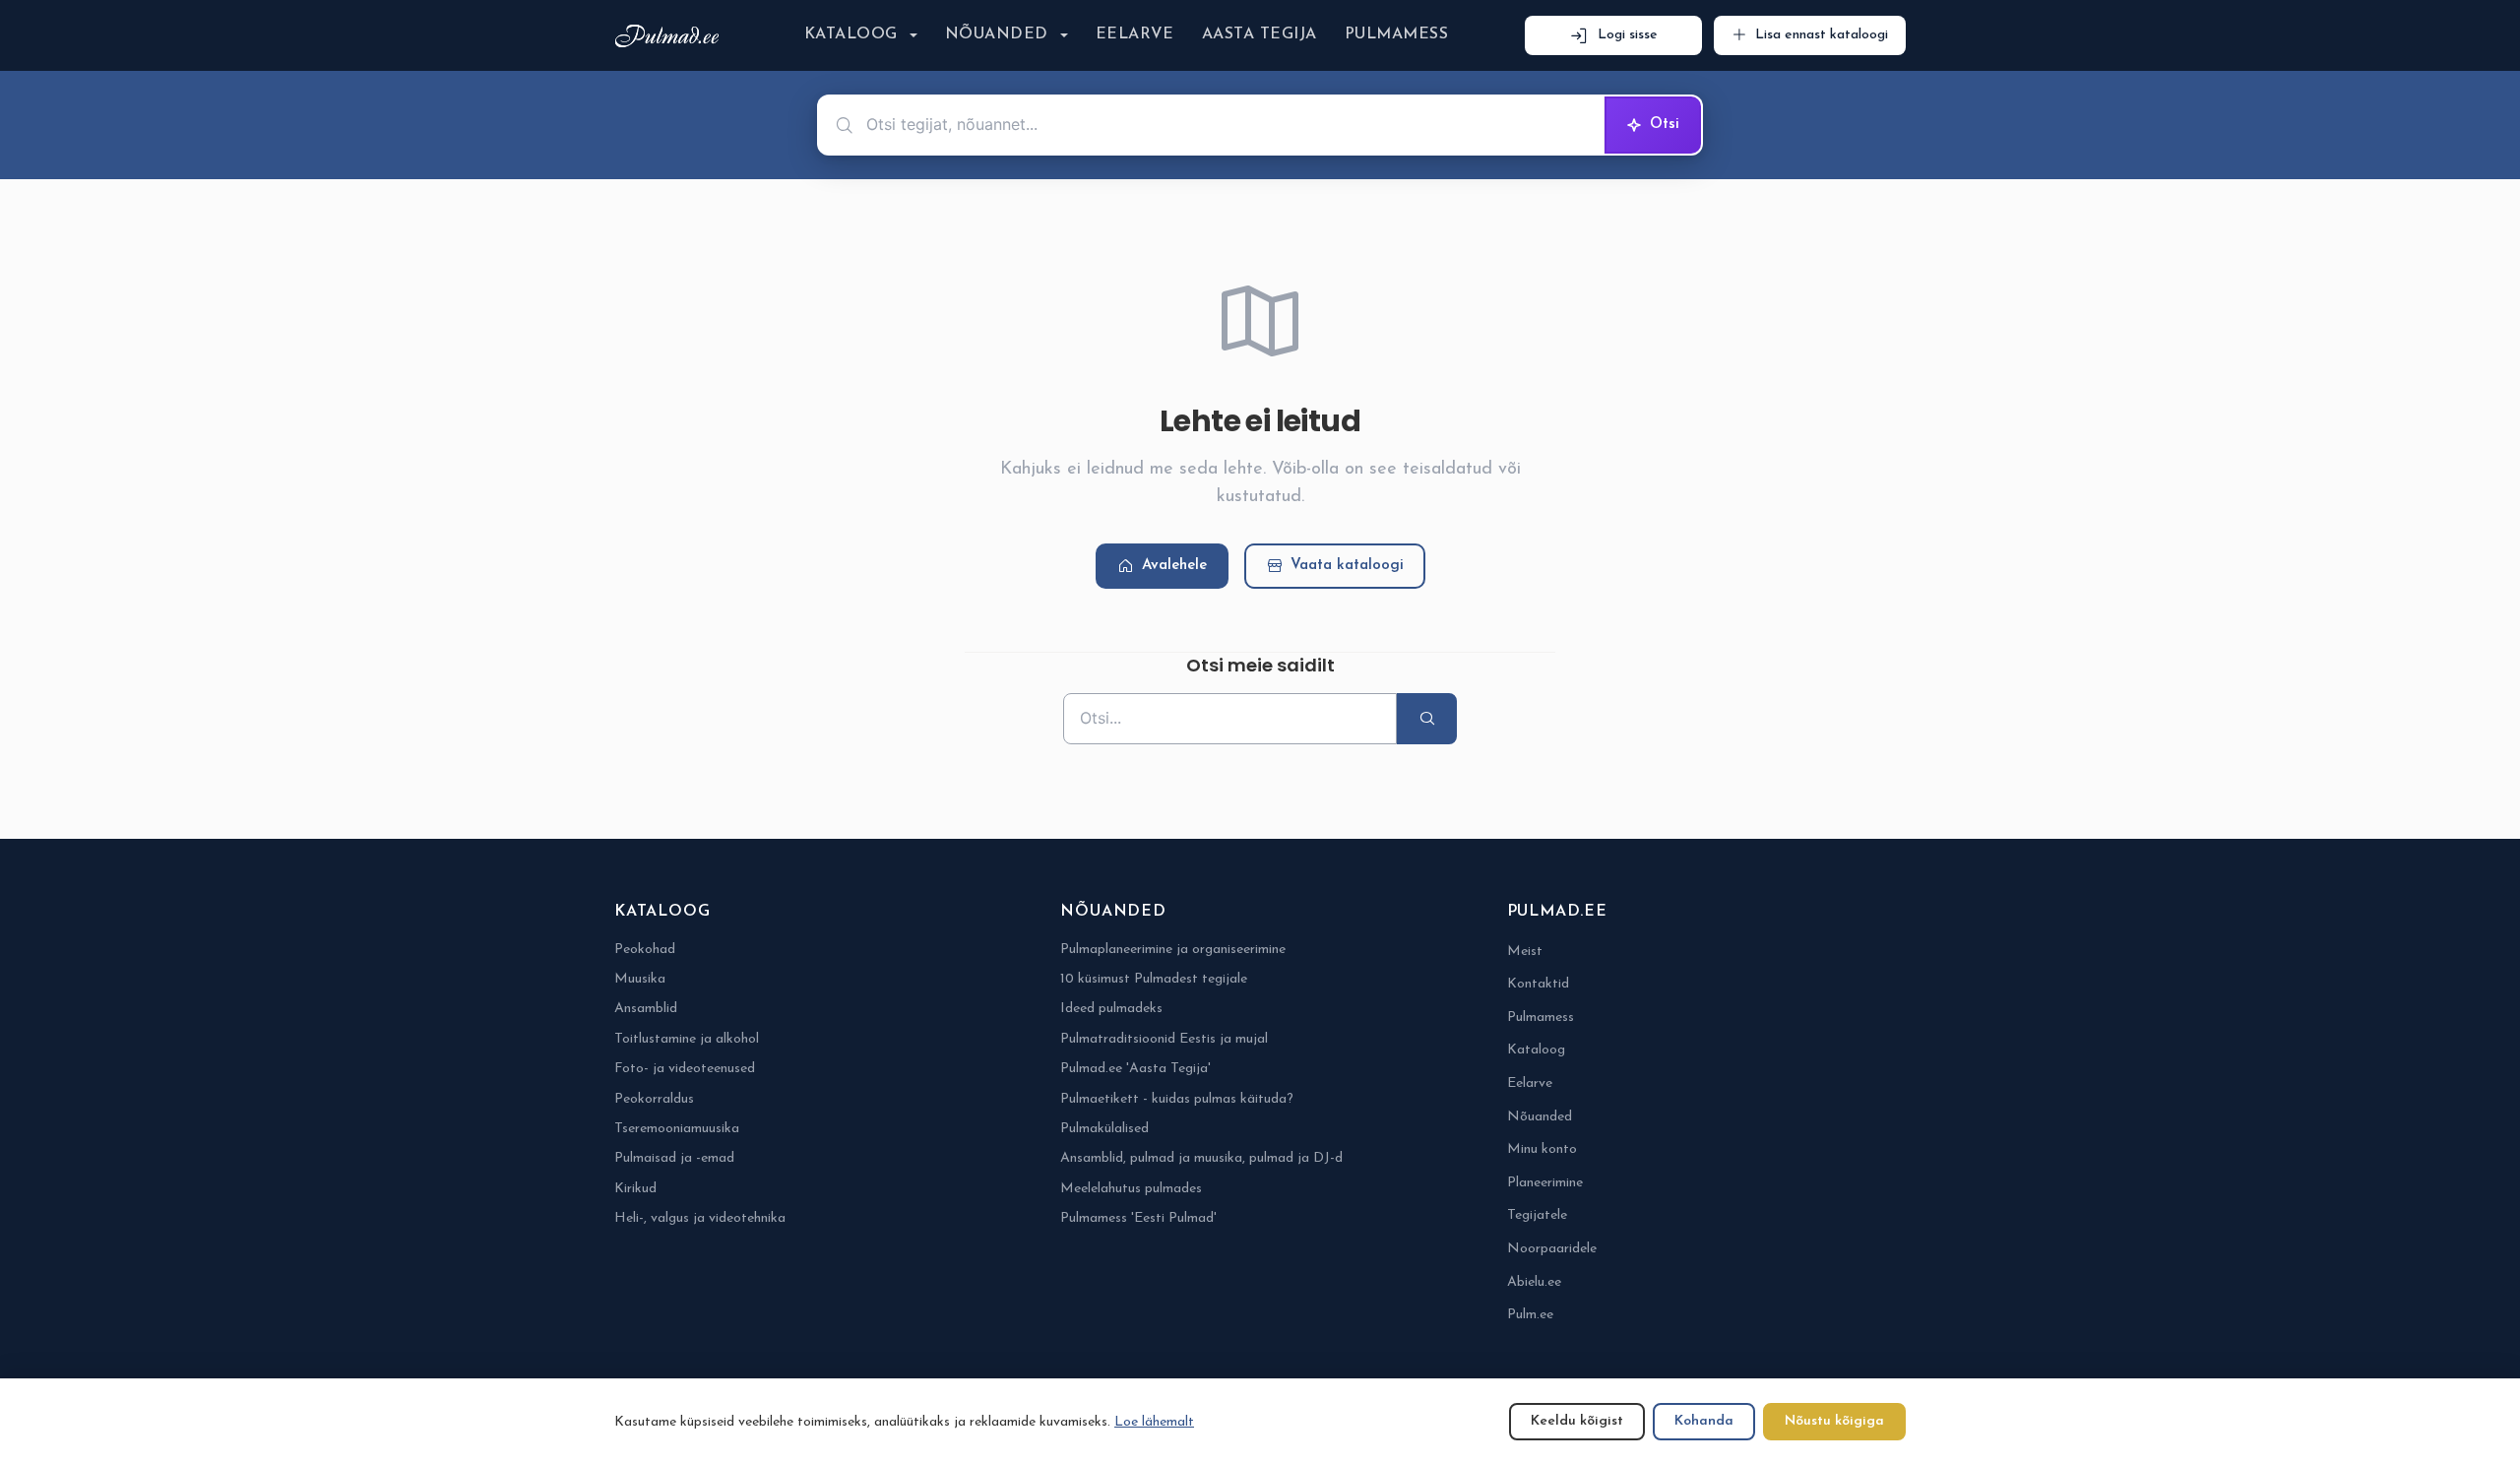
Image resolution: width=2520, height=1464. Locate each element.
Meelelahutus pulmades (1131, 1189)
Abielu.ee (1534, 1282)
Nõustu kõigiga (1834, 1421)
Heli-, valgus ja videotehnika (700, 1218)
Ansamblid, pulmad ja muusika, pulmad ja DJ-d (1201, 1158)
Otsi (1665, 125)
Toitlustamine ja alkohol (687, 1039)
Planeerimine (1545, 1183)
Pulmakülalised (1104, 1129)
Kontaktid (1538, 984)
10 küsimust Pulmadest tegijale (1154, 979)
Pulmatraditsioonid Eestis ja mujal (1164, 1039)
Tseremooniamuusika (677, 1129)
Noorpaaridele (1552, 1249)
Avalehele (1174, 566)
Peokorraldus (654, 1099)
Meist (1525, 952)
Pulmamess (1396, 34)
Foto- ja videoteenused (685, 1069)
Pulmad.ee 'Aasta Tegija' (1135, 1069)
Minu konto (1542, 1149)
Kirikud (635, 1189)
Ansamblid (646, 1009)
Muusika (640, 979)
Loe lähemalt (1154, 1422)
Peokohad (645, 950)
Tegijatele (1537, 1215)
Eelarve (1135, 34)
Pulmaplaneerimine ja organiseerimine (1173, 950)
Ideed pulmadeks (1111, 1009)
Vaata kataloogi (1347, 566)
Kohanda (1704, 1421)
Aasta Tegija (1260, 34)
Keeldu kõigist (1577, 1421)
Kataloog (851, 34)
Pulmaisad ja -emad (674, 1158)
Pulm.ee (1530, 1315)
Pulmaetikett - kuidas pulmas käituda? (1177, 1099)
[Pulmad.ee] (671, 36)
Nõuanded (997, 34)
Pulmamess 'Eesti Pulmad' (1138, 1218)
